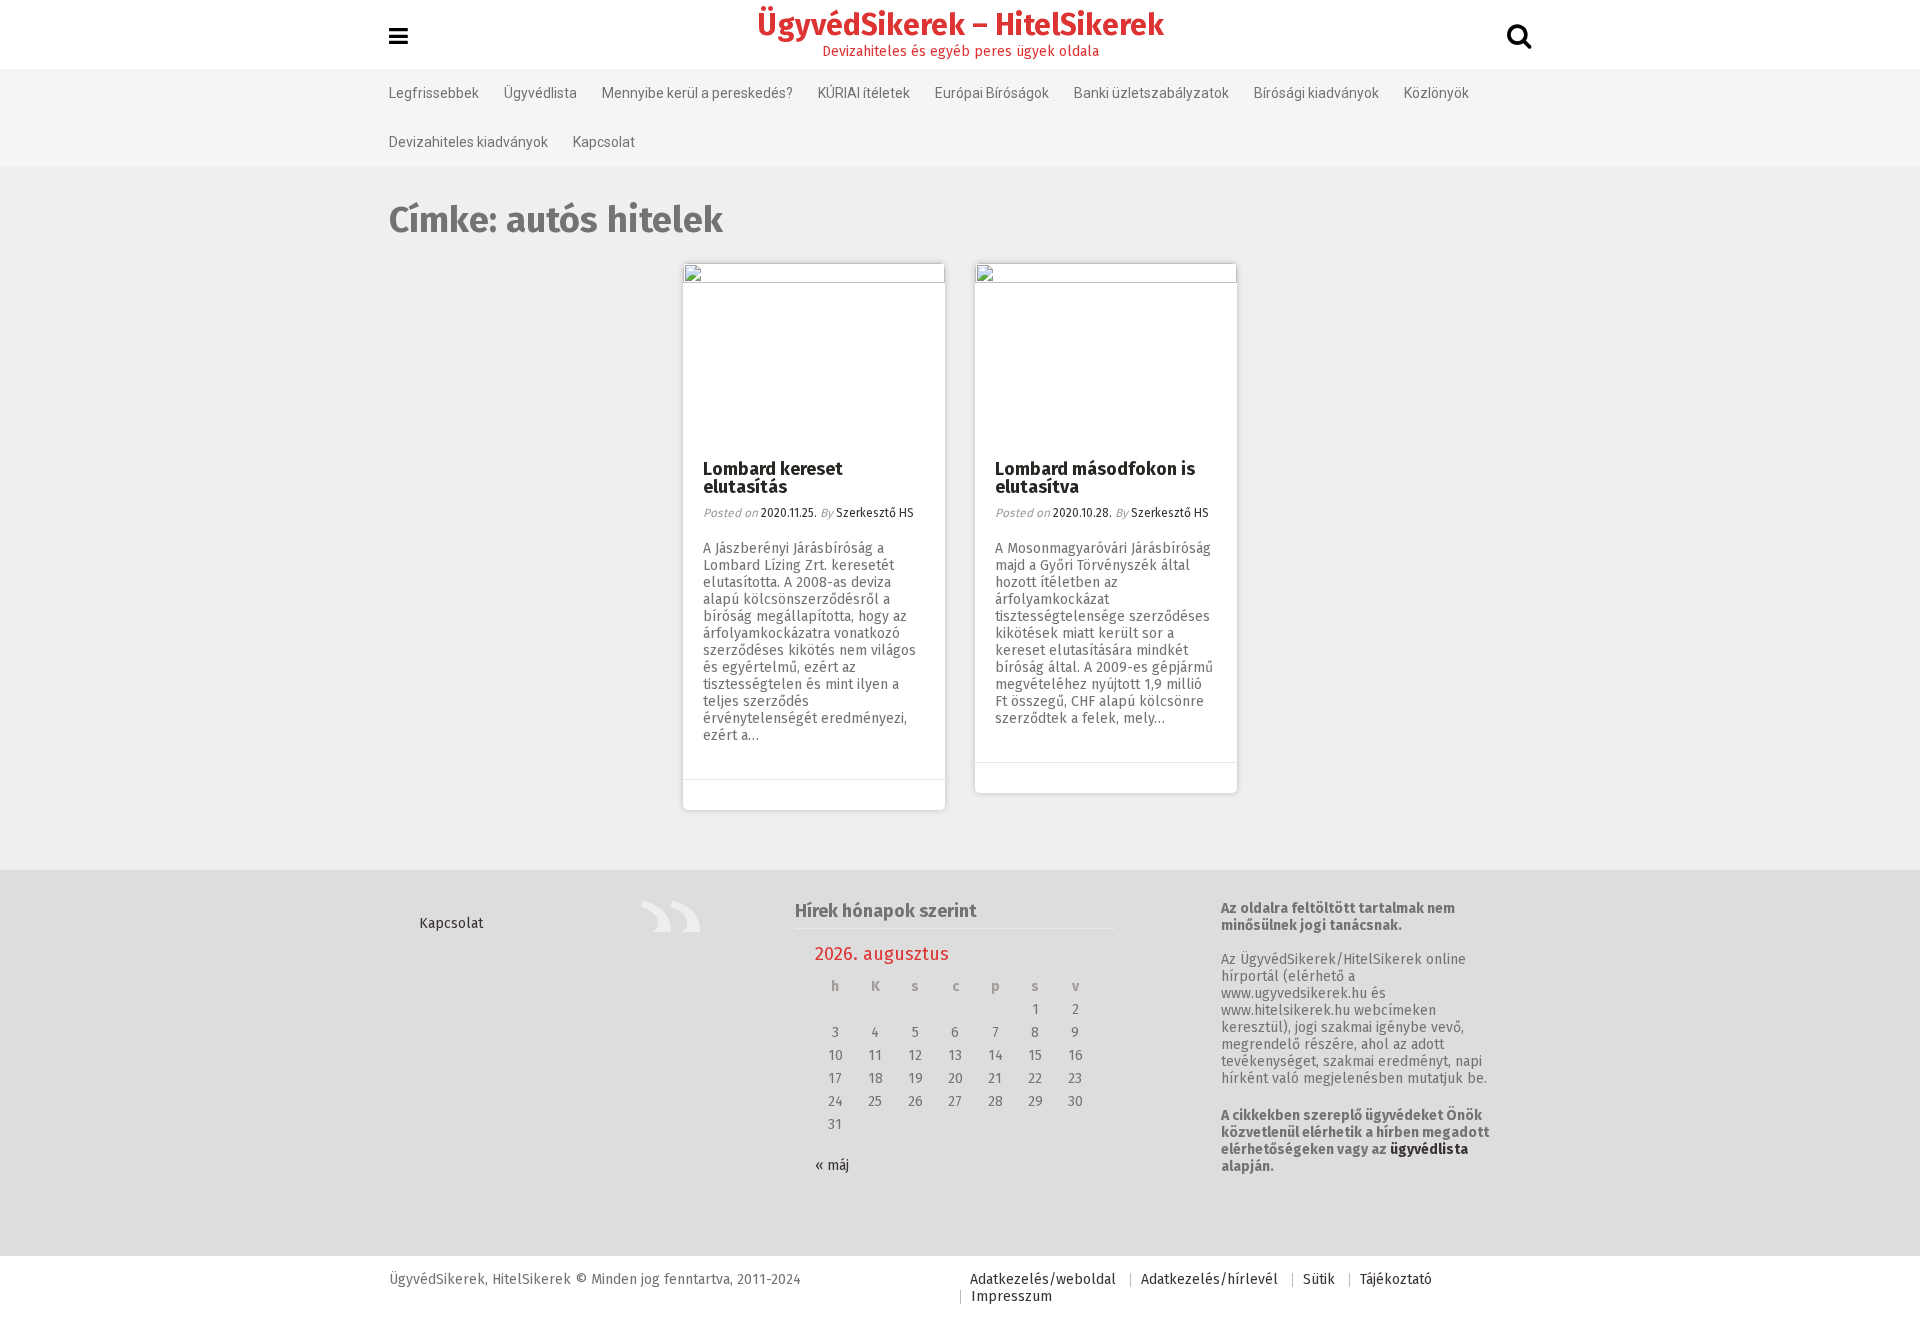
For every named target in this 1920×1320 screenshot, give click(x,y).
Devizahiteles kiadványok (468, 142)
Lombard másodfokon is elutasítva (1095, 478)
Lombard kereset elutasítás (773, 478)
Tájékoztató (1396, 1279)
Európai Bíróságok (992, 93)
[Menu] (398, 36)
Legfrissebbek (434, 93)
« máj (832, 1165)
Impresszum (1011, 1296)
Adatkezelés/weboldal (1043, 1279)
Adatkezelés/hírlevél (1209, 1279)
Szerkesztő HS (875, 513)
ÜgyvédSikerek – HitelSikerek (960, 25)
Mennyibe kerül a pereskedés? (697, 93)
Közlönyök (1436, 93)
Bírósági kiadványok (1316, 93)
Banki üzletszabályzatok (1151, 93)
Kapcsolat (604, 142)
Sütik (1319, 1279)
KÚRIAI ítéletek (864, 93)
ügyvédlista (1429, 1149)
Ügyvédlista (540, 93)
